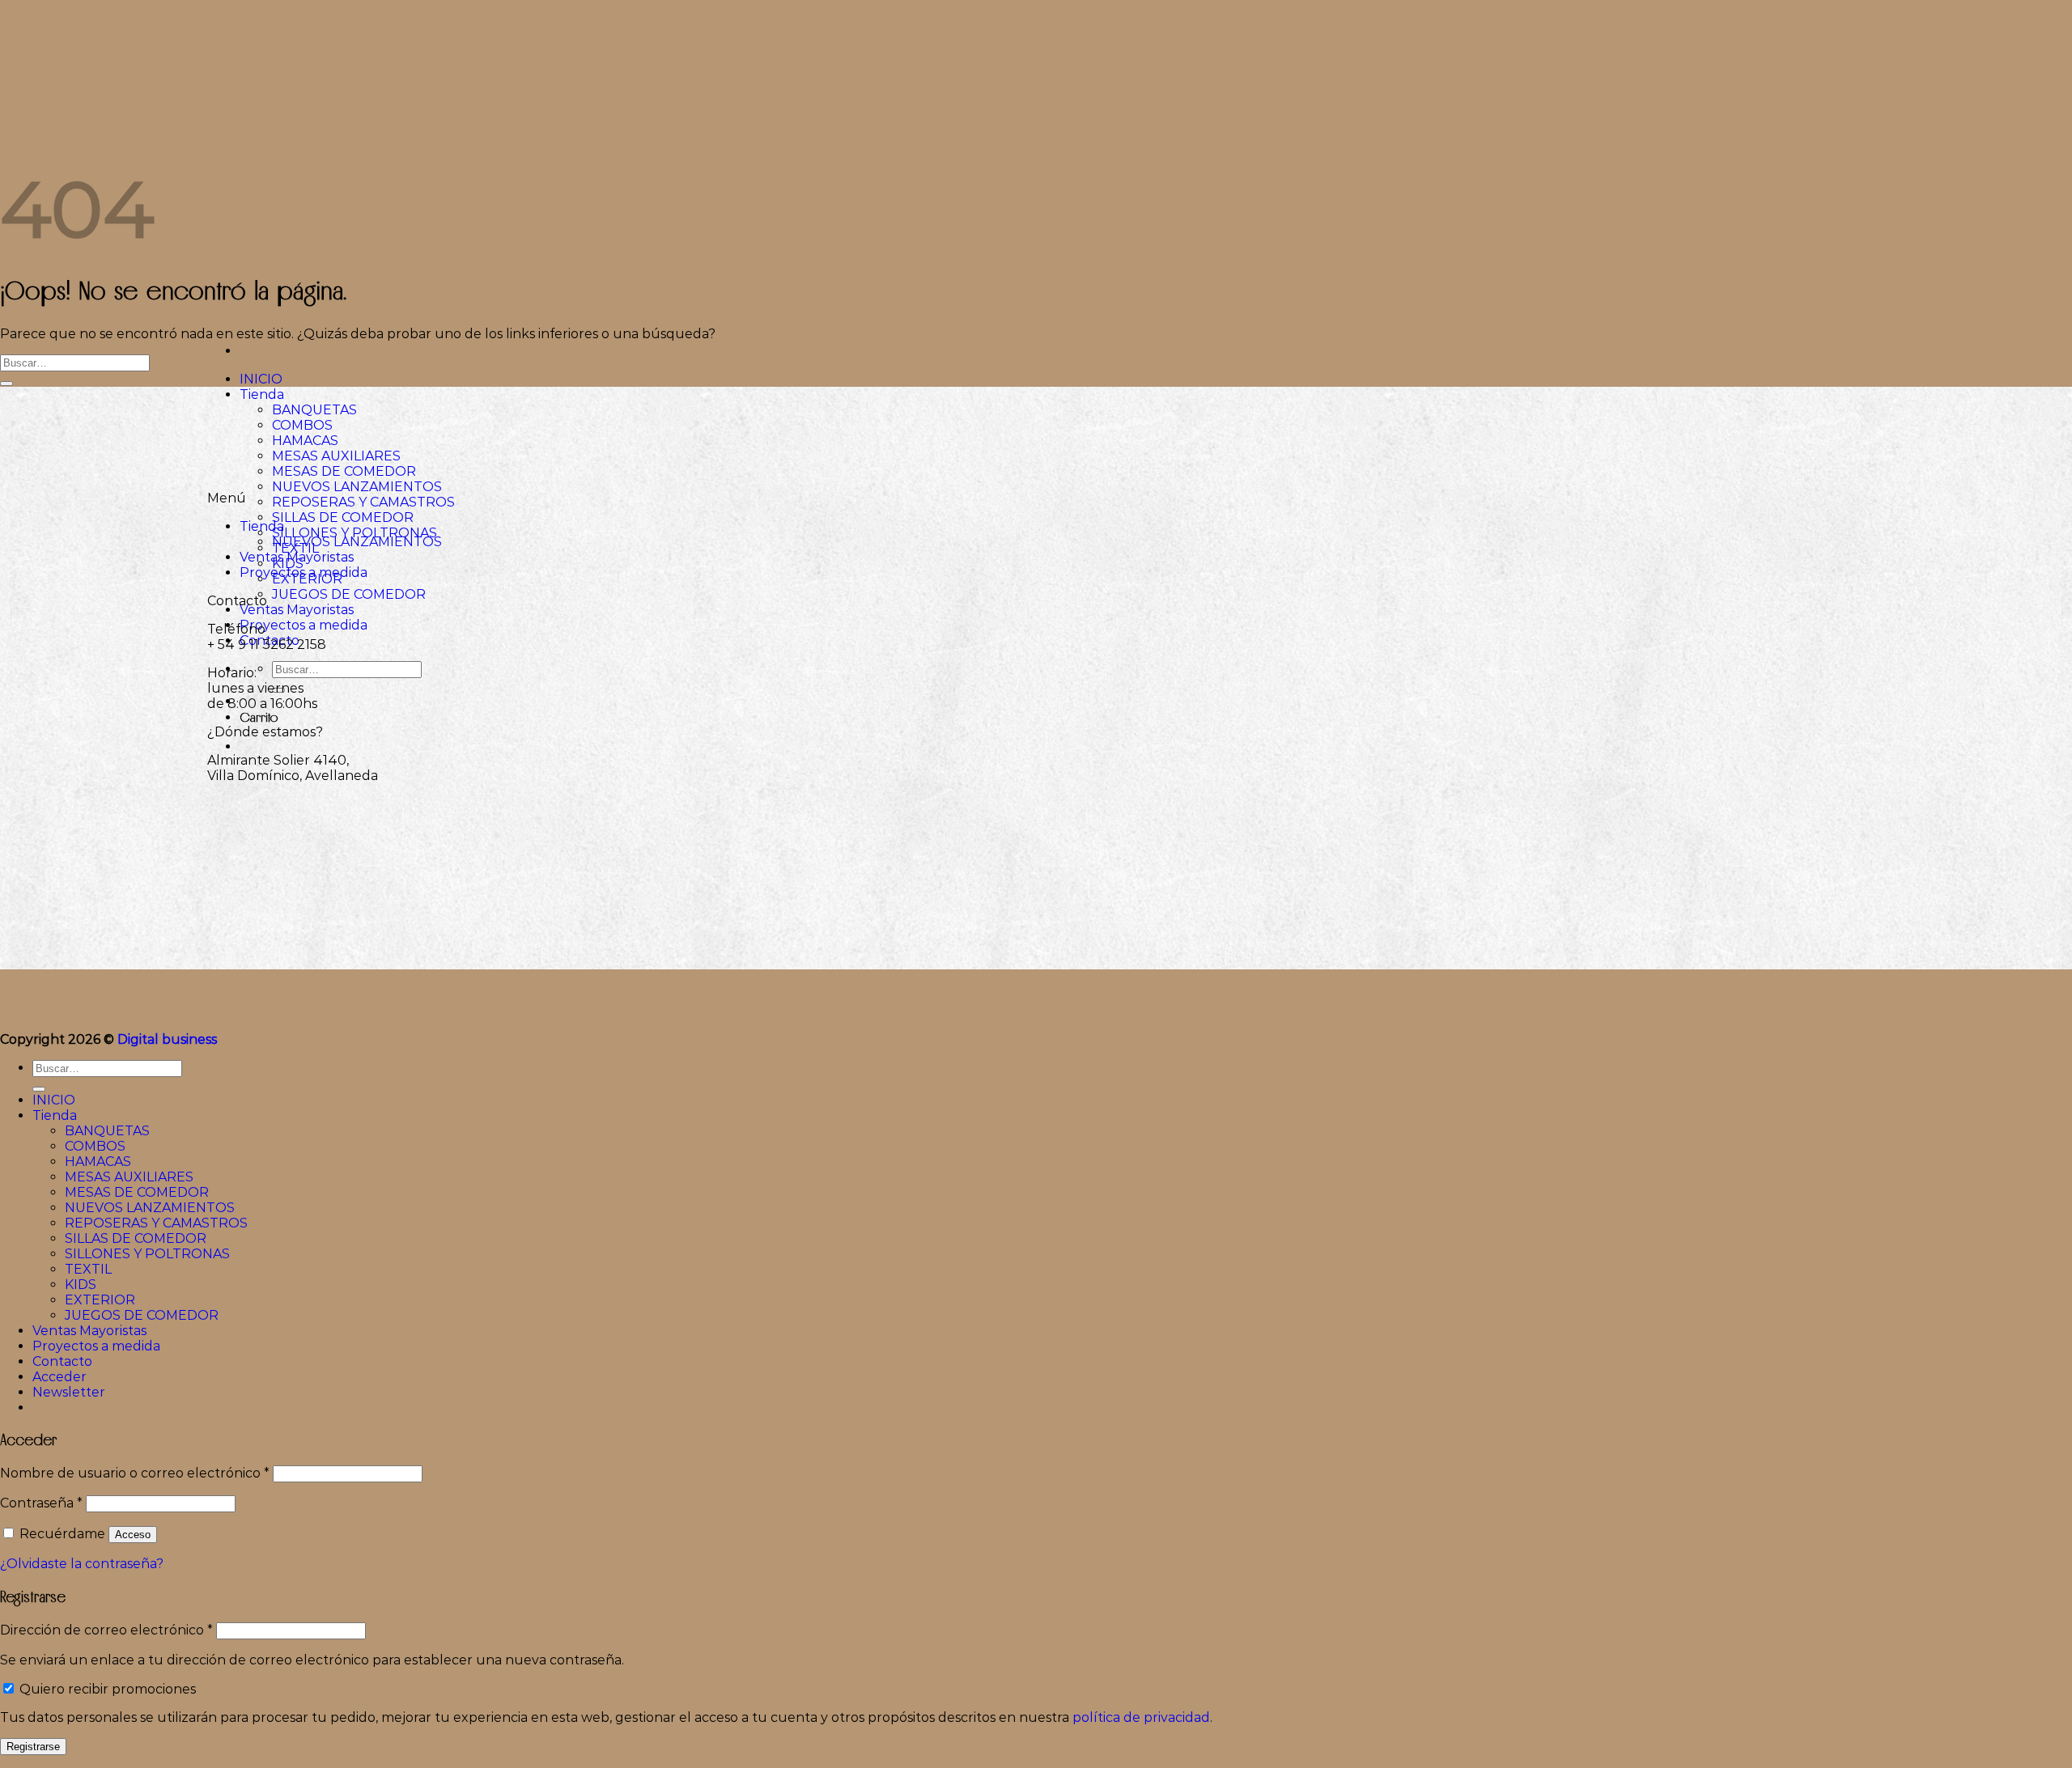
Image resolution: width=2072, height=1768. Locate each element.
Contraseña (41, 1503)
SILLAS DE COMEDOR (343, 517)
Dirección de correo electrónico (106, 1630)
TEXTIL (88, 1269)
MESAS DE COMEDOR (344, 471)
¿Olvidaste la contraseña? (82, 1564)
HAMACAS (305, 441)
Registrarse (33, 1747)
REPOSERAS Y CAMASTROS (363, 502)
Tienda (262, 394)
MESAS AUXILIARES (336, 456)
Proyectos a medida (304, 625)
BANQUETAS (314, 410)
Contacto (62, 1361)
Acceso (133, 1535)
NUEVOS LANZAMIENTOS (357, 487)
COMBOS (302, 425)
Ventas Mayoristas (297, 610)
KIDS (81, 1285)
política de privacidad (1141, 1717)
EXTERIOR (100, 1300)
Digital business (167, 1039)
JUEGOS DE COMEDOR (349, 594)
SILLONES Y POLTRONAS (355, 533)
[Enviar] (6, 384)
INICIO (261, 379)
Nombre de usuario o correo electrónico (135, 1473)
